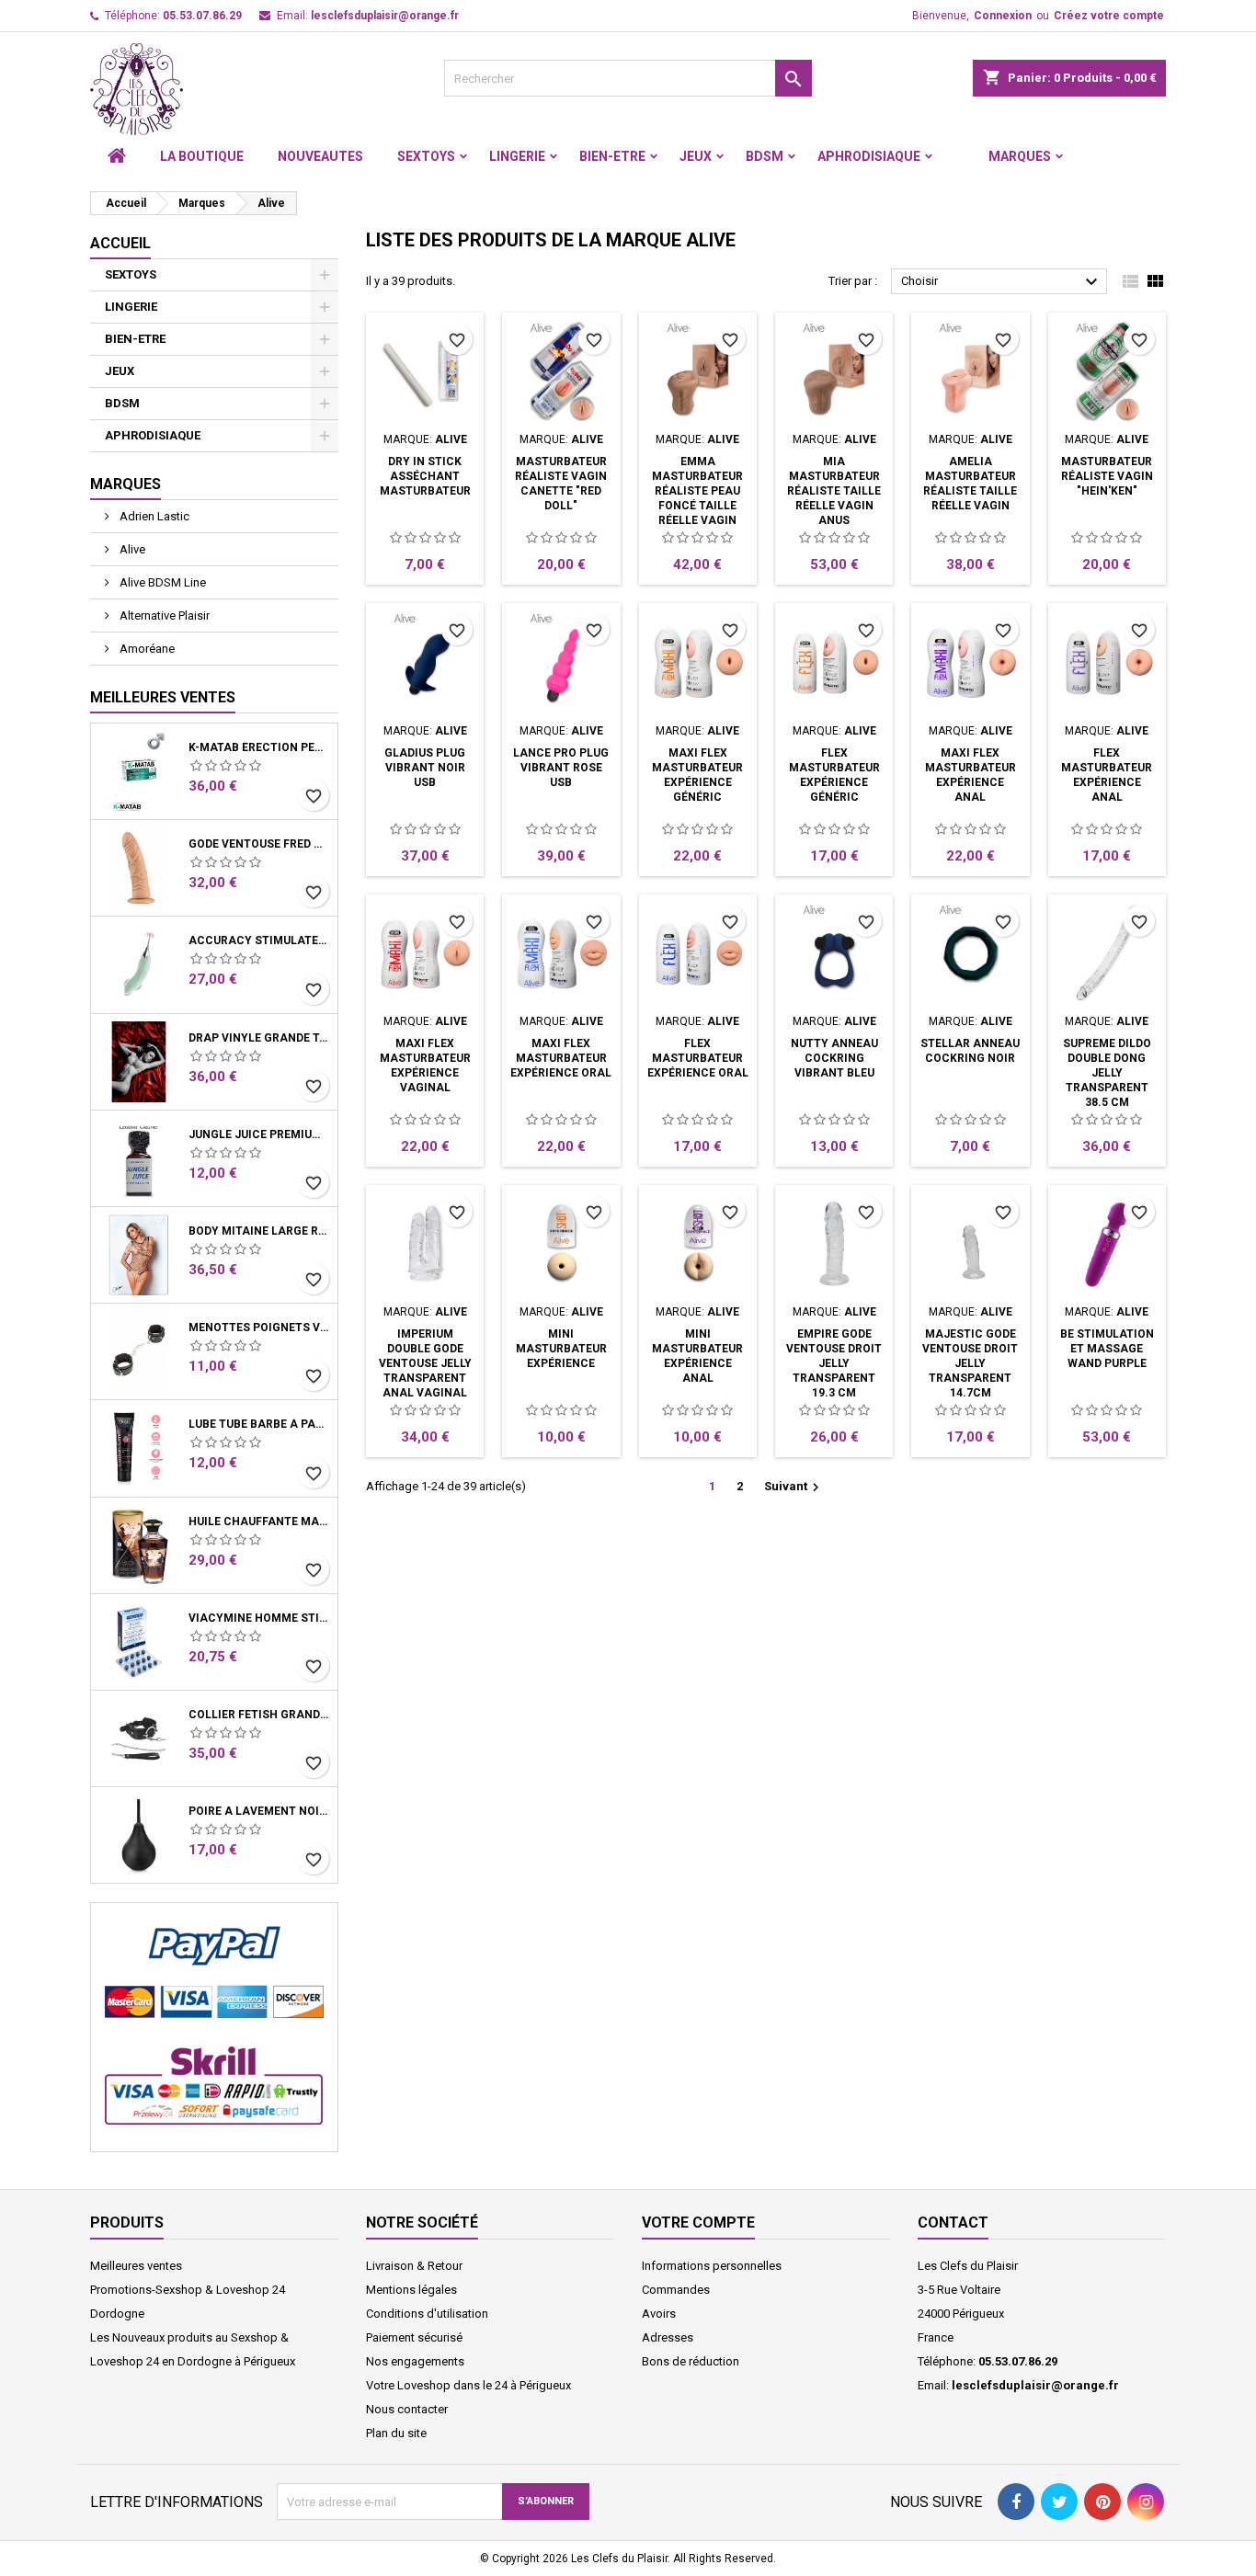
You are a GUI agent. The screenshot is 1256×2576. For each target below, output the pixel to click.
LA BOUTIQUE (202, 156)
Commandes (676, 2290)
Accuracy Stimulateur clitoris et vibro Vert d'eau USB (259, 940)
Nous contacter (407, 2409)
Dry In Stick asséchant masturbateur (425, 476)
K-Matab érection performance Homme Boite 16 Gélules (259, 747)
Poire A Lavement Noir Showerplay (259, 1811)
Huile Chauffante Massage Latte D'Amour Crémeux (259, 1522)
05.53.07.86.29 (202, 16)
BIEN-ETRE (612, 156)
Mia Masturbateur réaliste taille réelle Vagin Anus (834, 491)
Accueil (120, 243)
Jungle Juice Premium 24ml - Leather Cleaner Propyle (259, 1134)
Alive (131, 549)
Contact (953, 2223)
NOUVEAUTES (320, 156)
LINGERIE (517, 156)
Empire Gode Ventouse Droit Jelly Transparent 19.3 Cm (834, 1363)
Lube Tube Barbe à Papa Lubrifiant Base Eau (259, 1424)
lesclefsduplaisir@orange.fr (385, 16)
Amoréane (146, 649)
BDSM (765, 156)
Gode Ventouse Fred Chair (259, 844)
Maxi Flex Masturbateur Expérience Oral (561, 1058)
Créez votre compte (1109, 16)
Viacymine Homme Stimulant (259, 1618)
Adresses (668, 2337)
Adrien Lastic (153, 516)
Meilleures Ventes (163, 697)
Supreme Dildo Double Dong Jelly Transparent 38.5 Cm (1107, 1073)
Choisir (1002, 282)
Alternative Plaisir (163, 616)
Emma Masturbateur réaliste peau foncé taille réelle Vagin (697, 491)
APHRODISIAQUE (869, 156)
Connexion (1003, 16)
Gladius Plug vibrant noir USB (425, 768)
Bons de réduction (691, 2361)
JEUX (696, 156)
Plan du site (396, 2433)
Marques (1020, 156)
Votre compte (698, 2223)
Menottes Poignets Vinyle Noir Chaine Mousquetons (259, 1328)
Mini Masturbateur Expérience (561, 1349)
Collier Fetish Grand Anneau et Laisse (259, 1715)
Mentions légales (411, 2290)
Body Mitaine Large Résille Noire (259, 1231)
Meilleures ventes (136, 2266)
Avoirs (659, 2314)
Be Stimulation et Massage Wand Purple (1107, 1349)
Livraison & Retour (414, 2266)
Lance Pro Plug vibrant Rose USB (561, 768)
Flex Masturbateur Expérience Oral (698, 1058)
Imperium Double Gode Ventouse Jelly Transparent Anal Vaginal (425, 1363)
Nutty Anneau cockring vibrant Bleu (834, 1058)
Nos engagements (415, 2361)
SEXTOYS (426, 156)
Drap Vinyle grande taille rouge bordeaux (259, 1038)
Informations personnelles (712, 2266)
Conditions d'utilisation (427, 2314)
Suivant (794, 1487)
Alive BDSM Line (161, 582)
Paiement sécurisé (414, 2337)
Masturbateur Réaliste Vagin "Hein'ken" (1107, 476)
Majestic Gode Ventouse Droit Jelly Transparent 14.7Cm (970, 1363)
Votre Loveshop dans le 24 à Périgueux (468, 2385)
